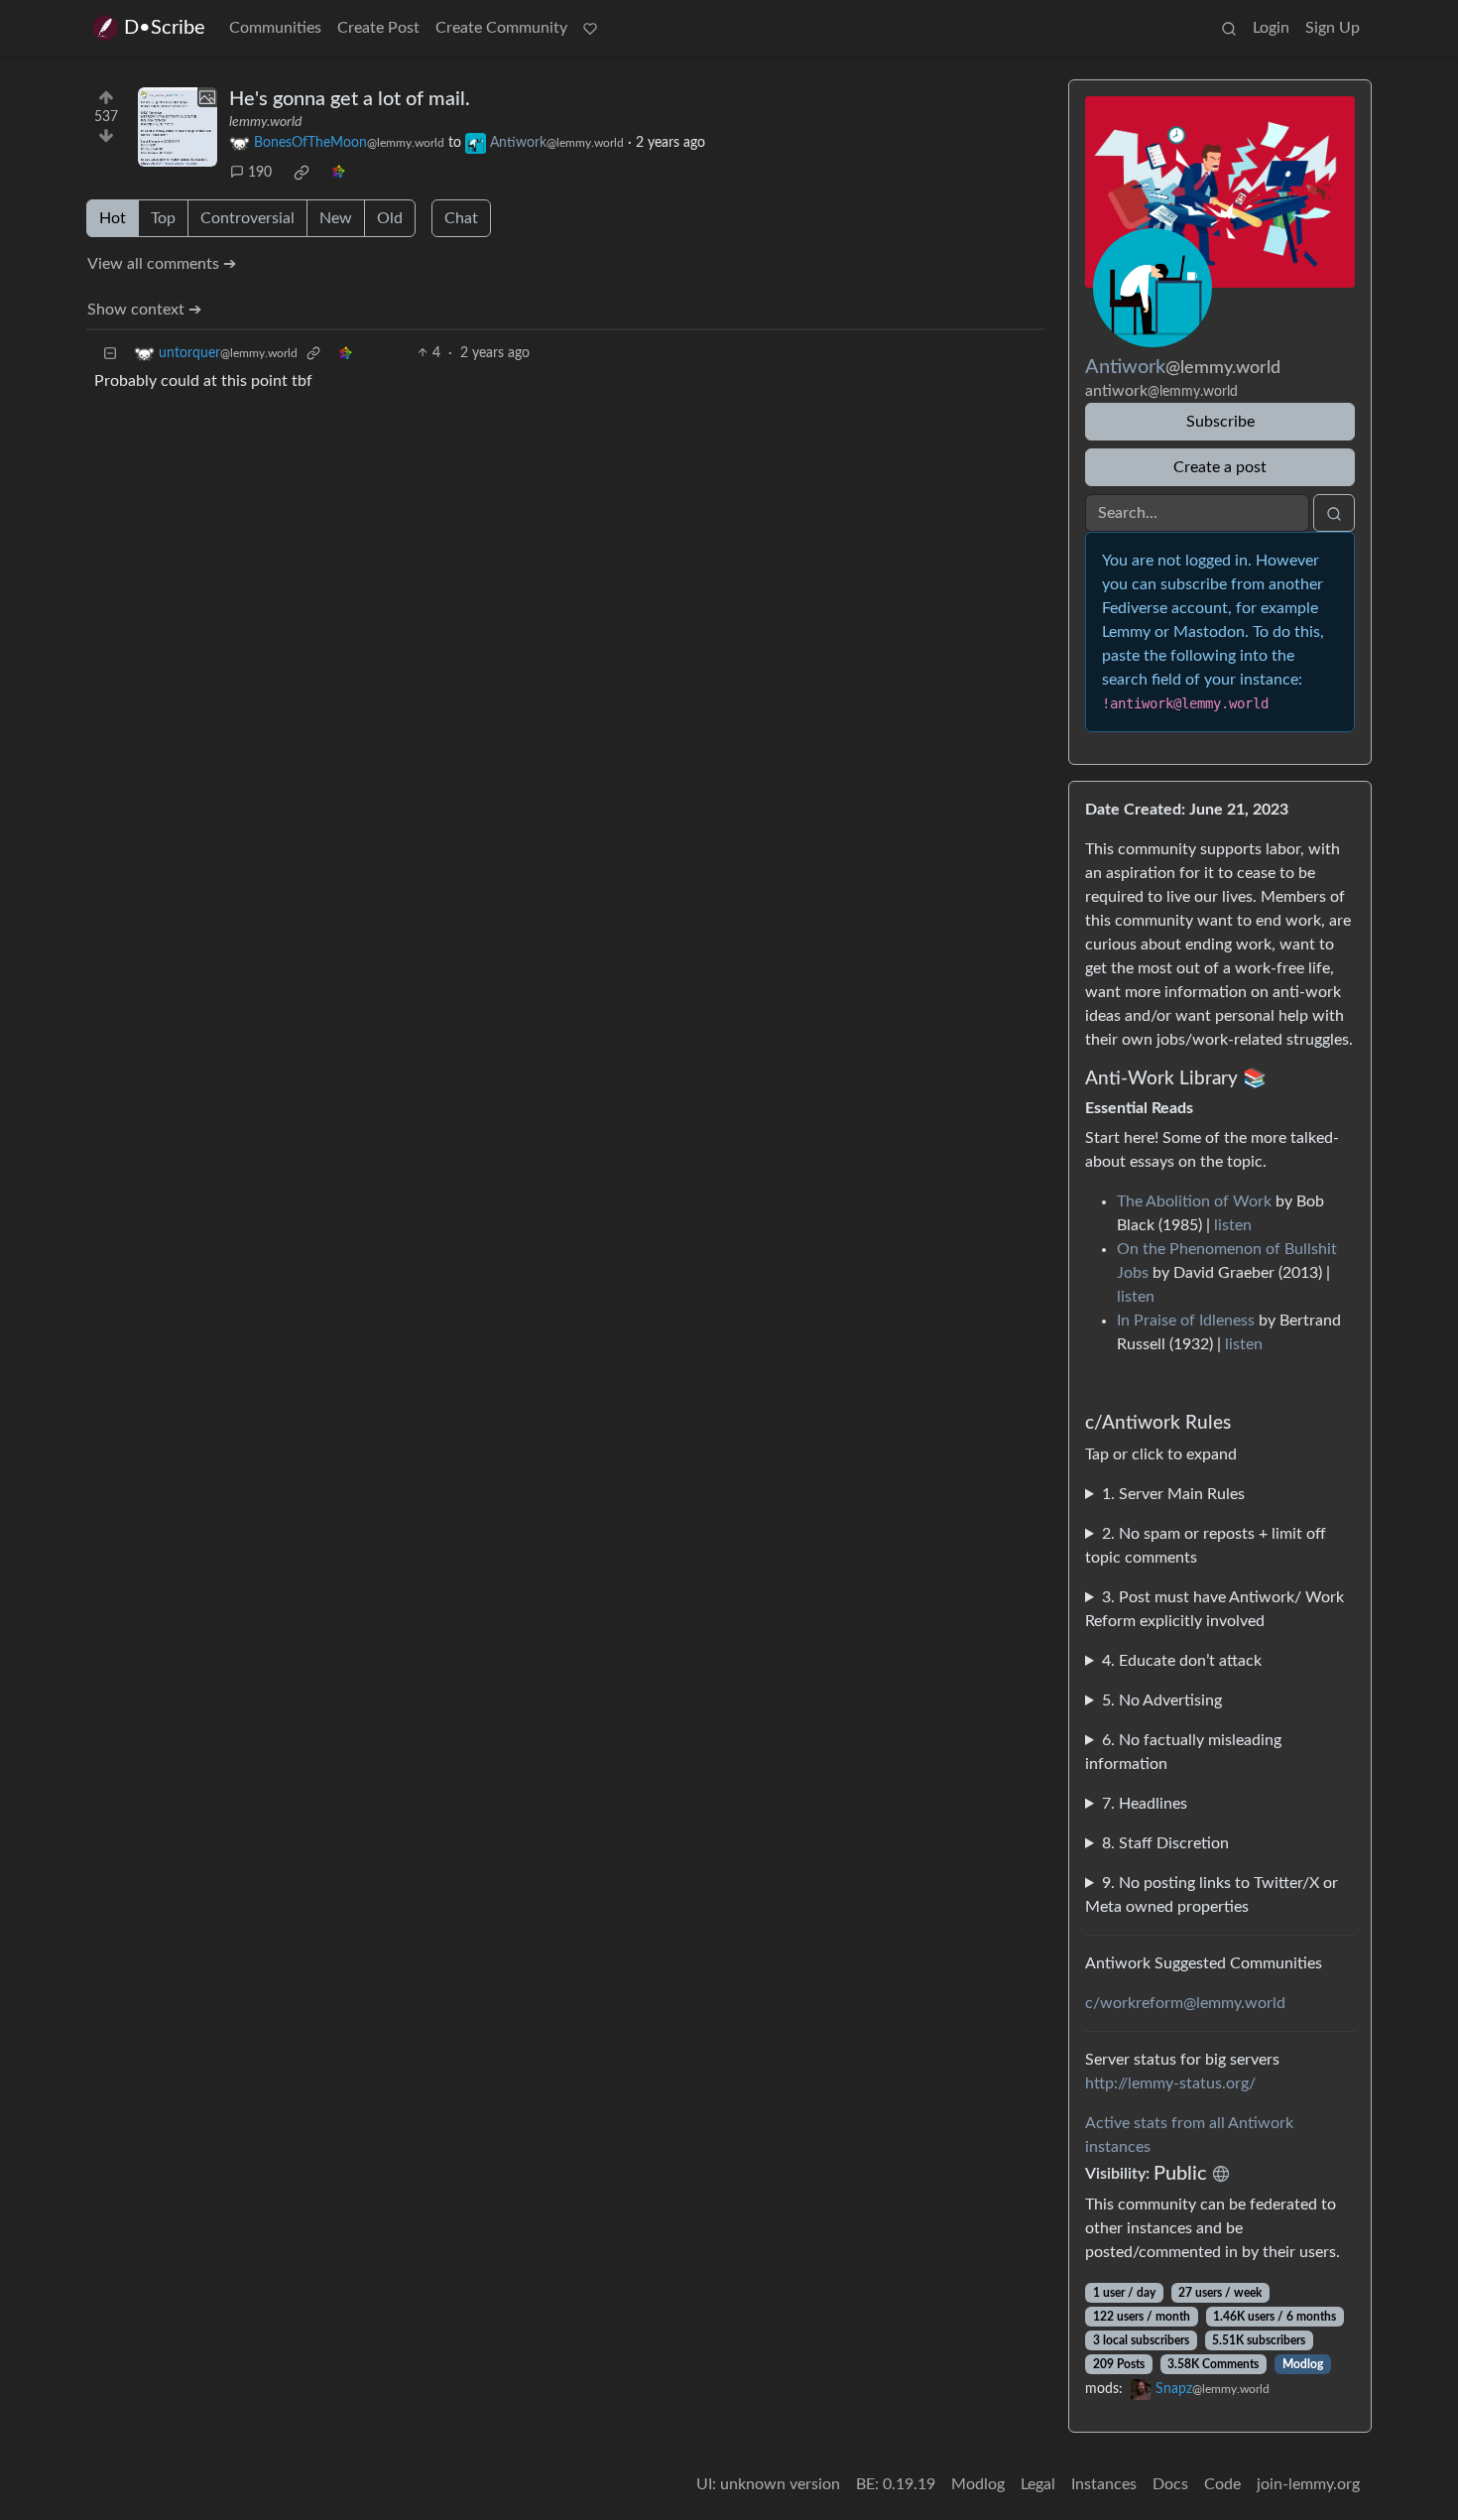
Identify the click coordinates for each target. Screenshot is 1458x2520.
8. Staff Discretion (1165, 1843)
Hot (113, 218)
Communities (275, 28)
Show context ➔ (144, 310)
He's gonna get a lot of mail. (350, 99)
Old (390, 218)
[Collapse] (110, 354)
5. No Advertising (1162, 1701)
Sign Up (1333, 28)
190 (260, 173)
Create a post (1220, 467)
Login (1271, 28)
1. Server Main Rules (1173, 1494)
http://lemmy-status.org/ (1170, 2083)
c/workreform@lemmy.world (1185, 2003)
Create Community (501, 28)
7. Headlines (1145, 1804)
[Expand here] (178, 127)
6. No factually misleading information (1183, 1752)
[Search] (1229, 28)
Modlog (1303, 2364)
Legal (1038, 2484)
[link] (302, 173)
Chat (461, 218)
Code (1222, 2484)
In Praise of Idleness (1186, 1321)
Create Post (378, 28)
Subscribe (1220, 422)
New (336, 218)
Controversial (247, 218)
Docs (1170, 2484)
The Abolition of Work (1194, 1201)
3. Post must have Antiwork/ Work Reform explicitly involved (1215, 1609)
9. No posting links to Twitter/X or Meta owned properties (1212, 1895)
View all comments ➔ (162, 264)
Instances (1104, 2484)
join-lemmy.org (1308, 2484)
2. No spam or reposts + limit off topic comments (1206, 1546)
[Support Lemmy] (590, 28)
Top (163, 218)
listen (1233, 1225)
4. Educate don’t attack (1182, 1661)
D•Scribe (165, 28)
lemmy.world (265, 122)
